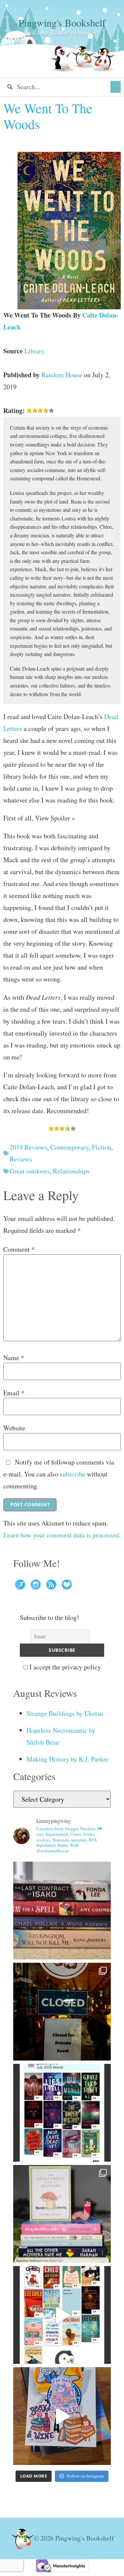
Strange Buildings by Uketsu (65, 1713)
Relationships (71, 1171)
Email (14, 1393)
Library (35, 351)
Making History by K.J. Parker (67, 1759)
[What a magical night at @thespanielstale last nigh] (62, 2012)
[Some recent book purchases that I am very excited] (62, 1911)
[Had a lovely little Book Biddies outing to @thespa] (62, 2416)
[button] (116, 87)
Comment (19, 1249)
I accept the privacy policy (64, 1667)
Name (14, 1358)
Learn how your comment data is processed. (62, 1535)
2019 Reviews (28, 1147)
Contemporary (69, 1147)
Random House (62, 375)
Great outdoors (30, 1171)
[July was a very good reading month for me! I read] (62, 2113)
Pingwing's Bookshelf (62, 23)
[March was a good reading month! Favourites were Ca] (62, 2315)
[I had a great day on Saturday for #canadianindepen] (62, 2214)
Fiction (102, 1147)
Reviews (21, 1159)
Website (14, 1428)
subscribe (73, 1474)
